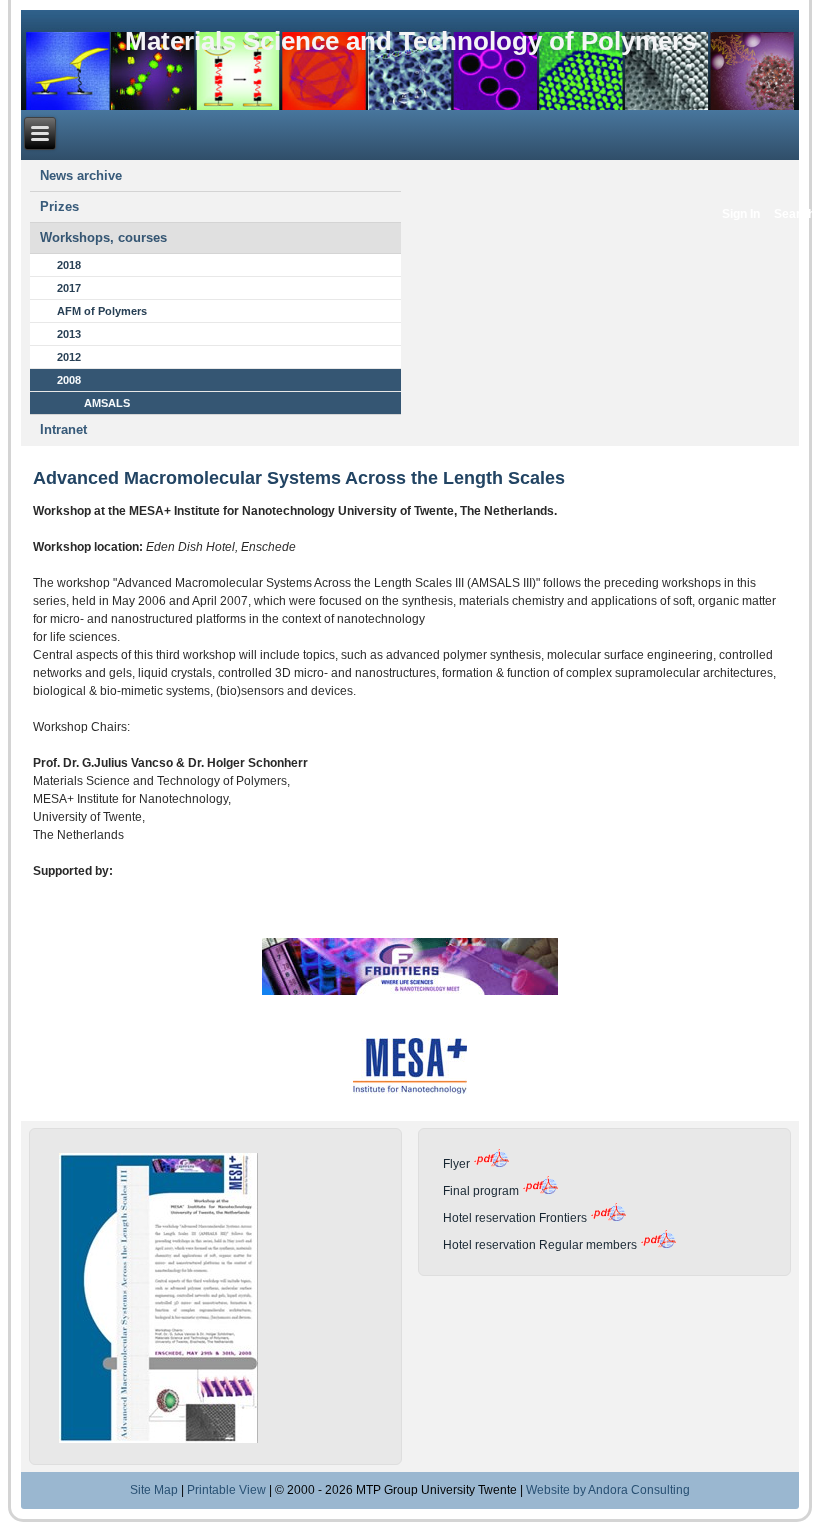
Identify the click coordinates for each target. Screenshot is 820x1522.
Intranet (63, 429)
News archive (81, 175)
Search (794, 214)
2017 (69, 288)
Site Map (154, 1490)
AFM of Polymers (102, 311)
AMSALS (107, 403)
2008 (69, 380)
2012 (69, 357)
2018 (69, 265)
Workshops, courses (103, 237)
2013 (69, 334)
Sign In (741, 214)
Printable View (226, 1490)
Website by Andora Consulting (608, 1490)
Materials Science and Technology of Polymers (410, 41)
